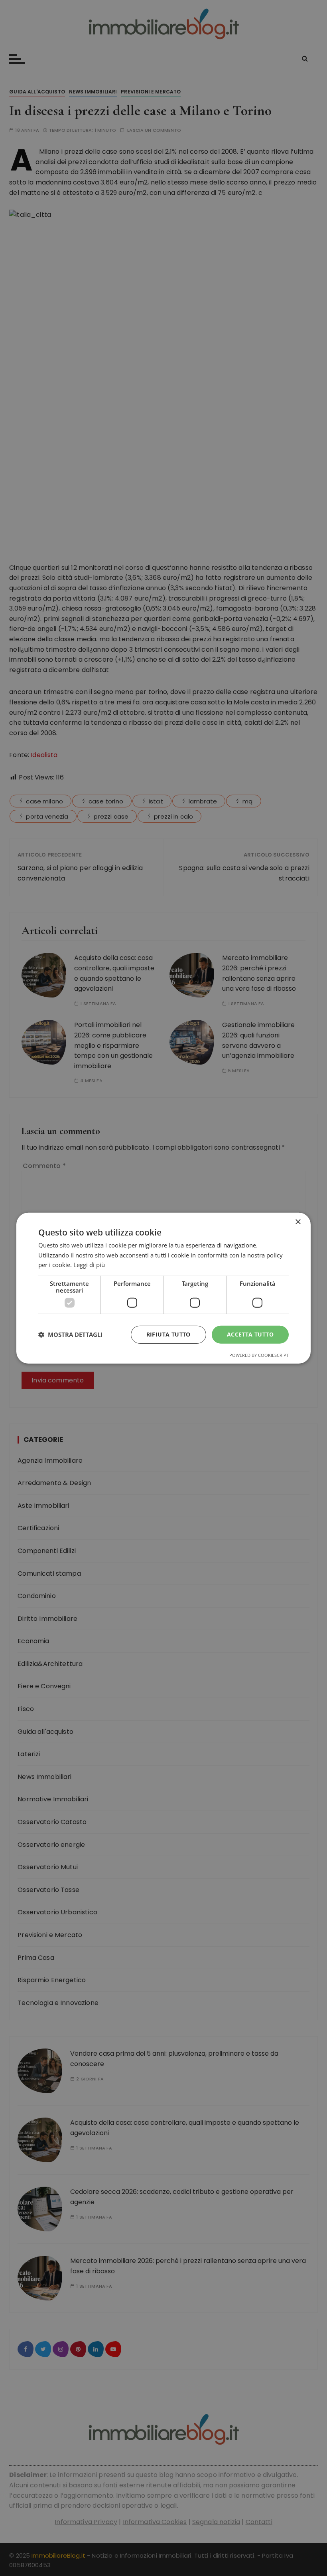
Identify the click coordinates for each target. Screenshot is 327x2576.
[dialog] (163, 1288)
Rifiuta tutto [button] (168, 1334)
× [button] (298, 1222)
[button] (70, 1335)
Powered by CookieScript (259, 1355)
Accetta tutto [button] (250, 1334)
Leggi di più (89, 1265)
